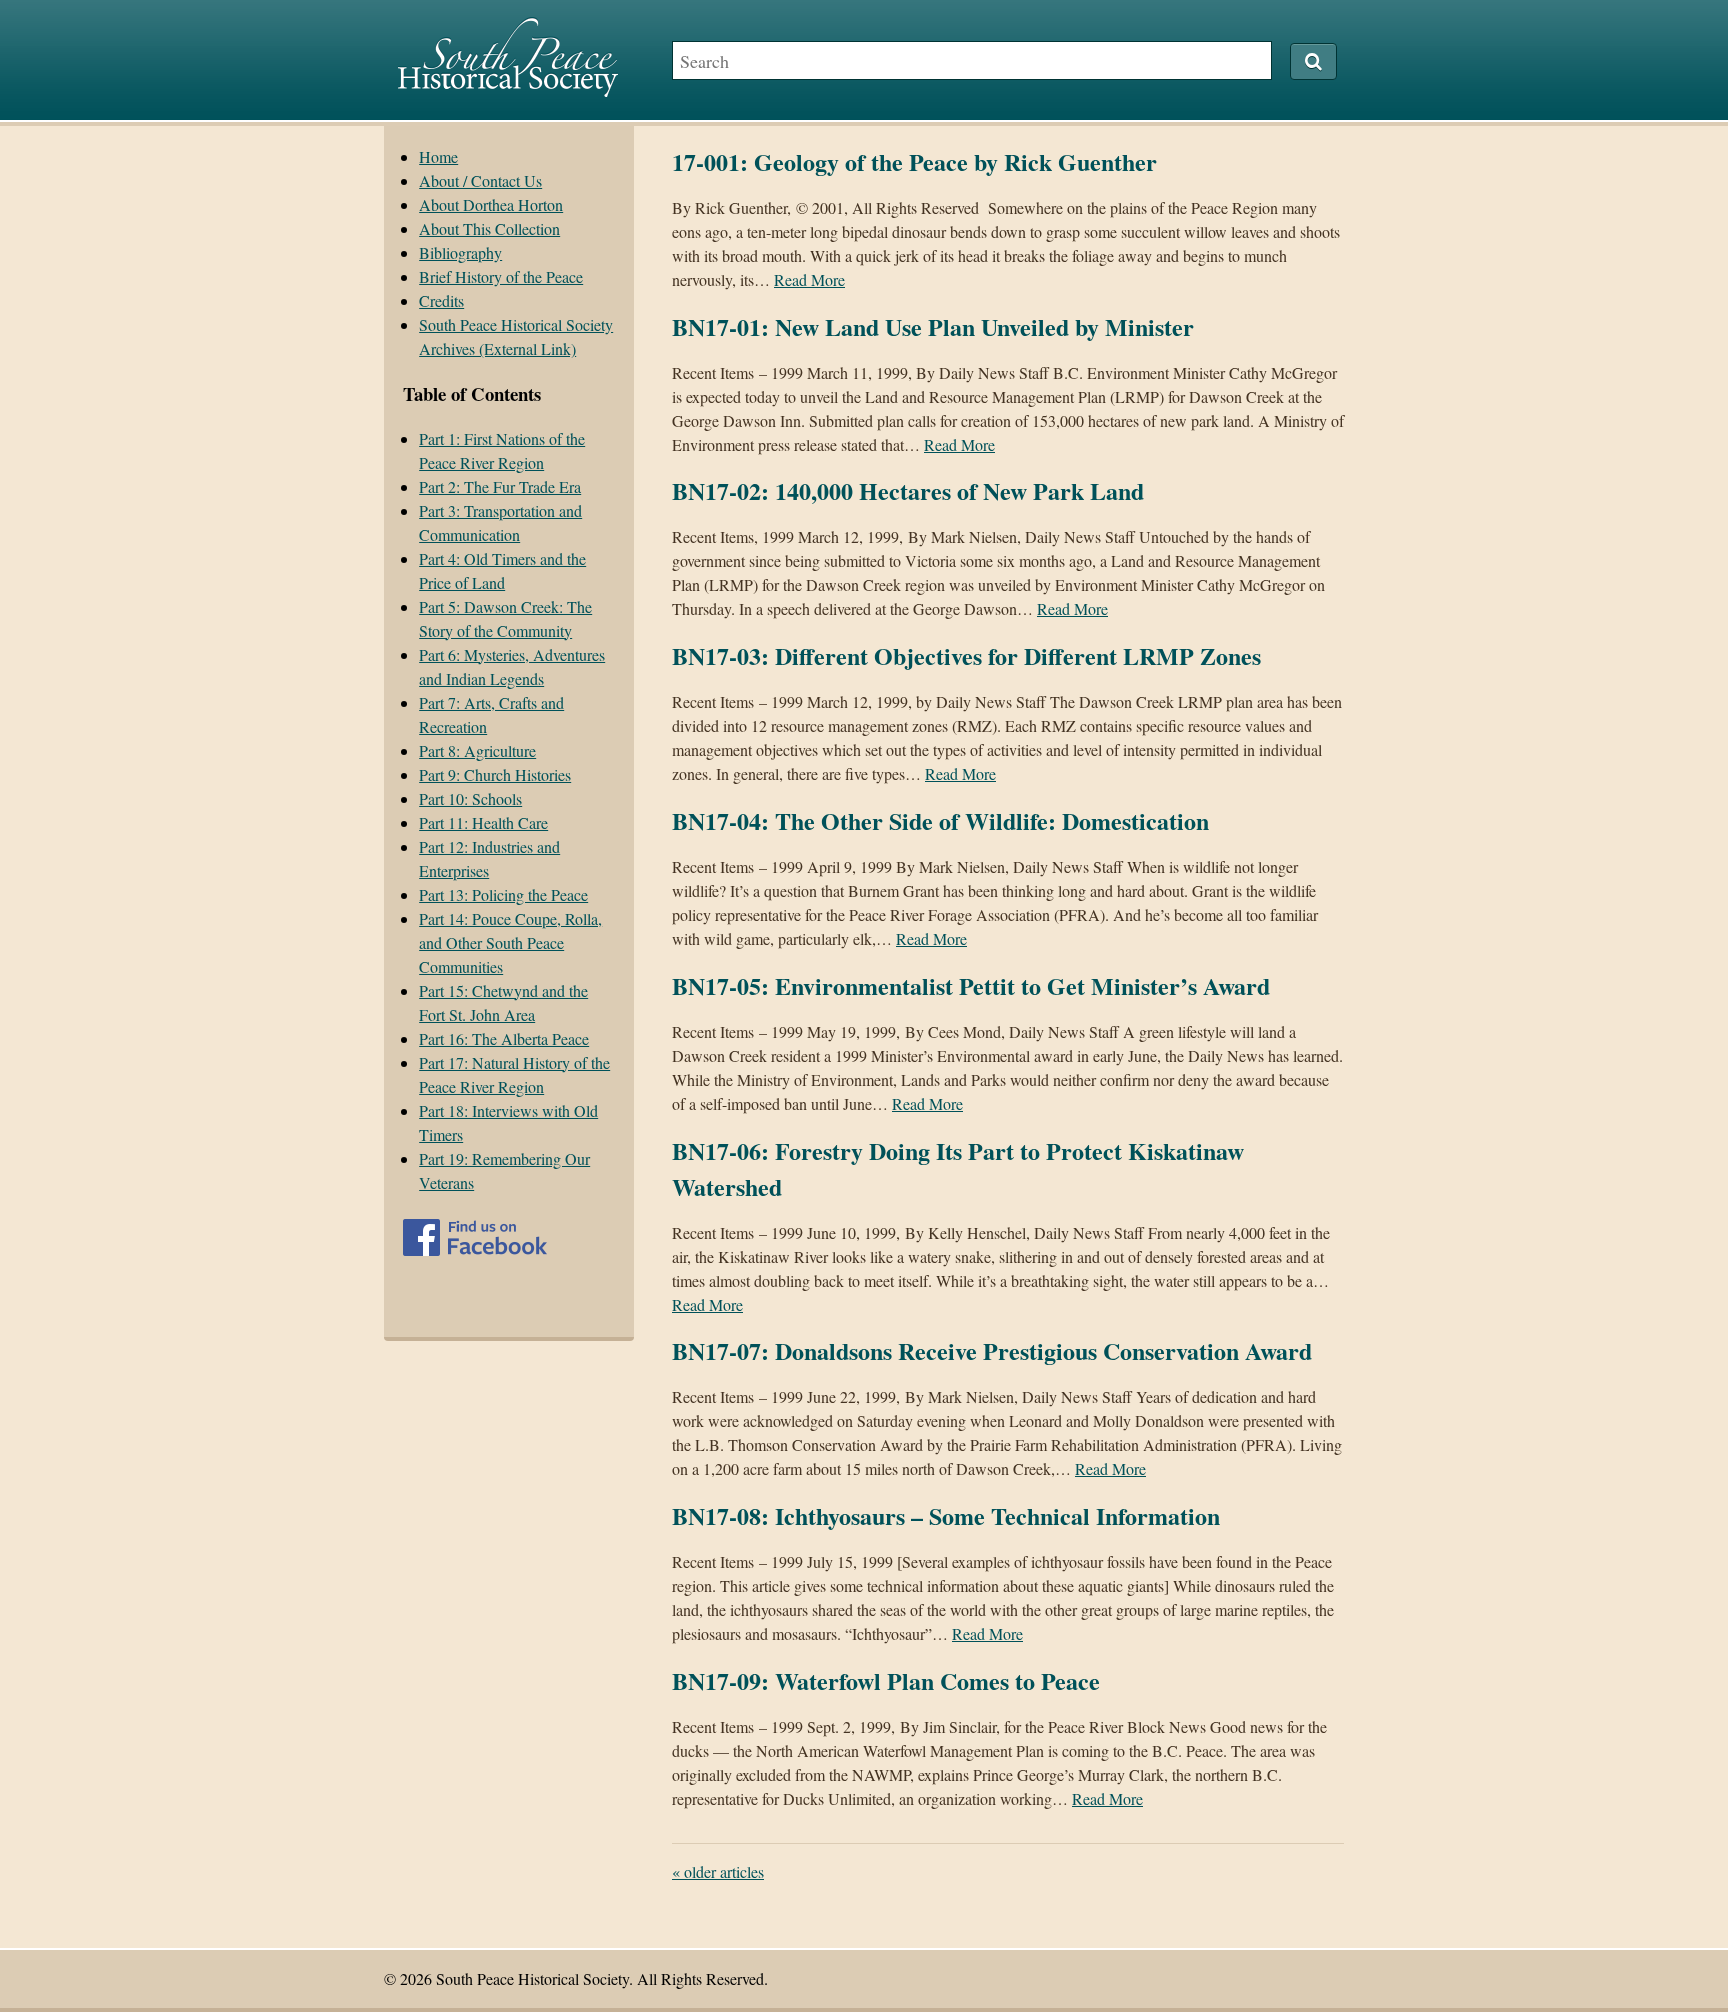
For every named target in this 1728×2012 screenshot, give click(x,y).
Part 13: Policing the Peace (503, 894)
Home (438, 156)
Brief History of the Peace (501, 276)
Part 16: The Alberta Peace (504, 1038)
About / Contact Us (480, 180)
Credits (441, 300)
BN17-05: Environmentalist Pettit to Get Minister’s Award (971, 985)
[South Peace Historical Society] (508, 87)
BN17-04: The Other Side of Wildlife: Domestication (940, 820)
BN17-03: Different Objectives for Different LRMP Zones (966, 655)
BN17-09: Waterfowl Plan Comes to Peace (886, 1680)
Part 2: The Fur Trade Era (500, 486)
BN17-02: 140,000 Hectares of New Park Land (908, 490)
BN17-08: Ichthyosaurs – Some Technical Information (946, 1515)
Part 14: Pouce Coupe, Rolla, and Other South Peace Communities (510, 942)
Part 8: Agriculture (477, 750)
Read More (809, 279)
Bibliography (460, 252)
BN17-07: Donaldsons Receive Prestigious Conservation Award (992, 1350)
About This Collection (489, 228)
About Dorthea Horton (491, 204)
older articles (718, 1871)
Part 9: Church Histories (495, 774)
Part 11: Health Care (483, 822)
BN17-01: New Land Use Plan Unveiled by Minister (933, 326)
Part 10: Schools (470, 798)
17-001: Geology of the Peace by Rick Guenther (914, 161)
